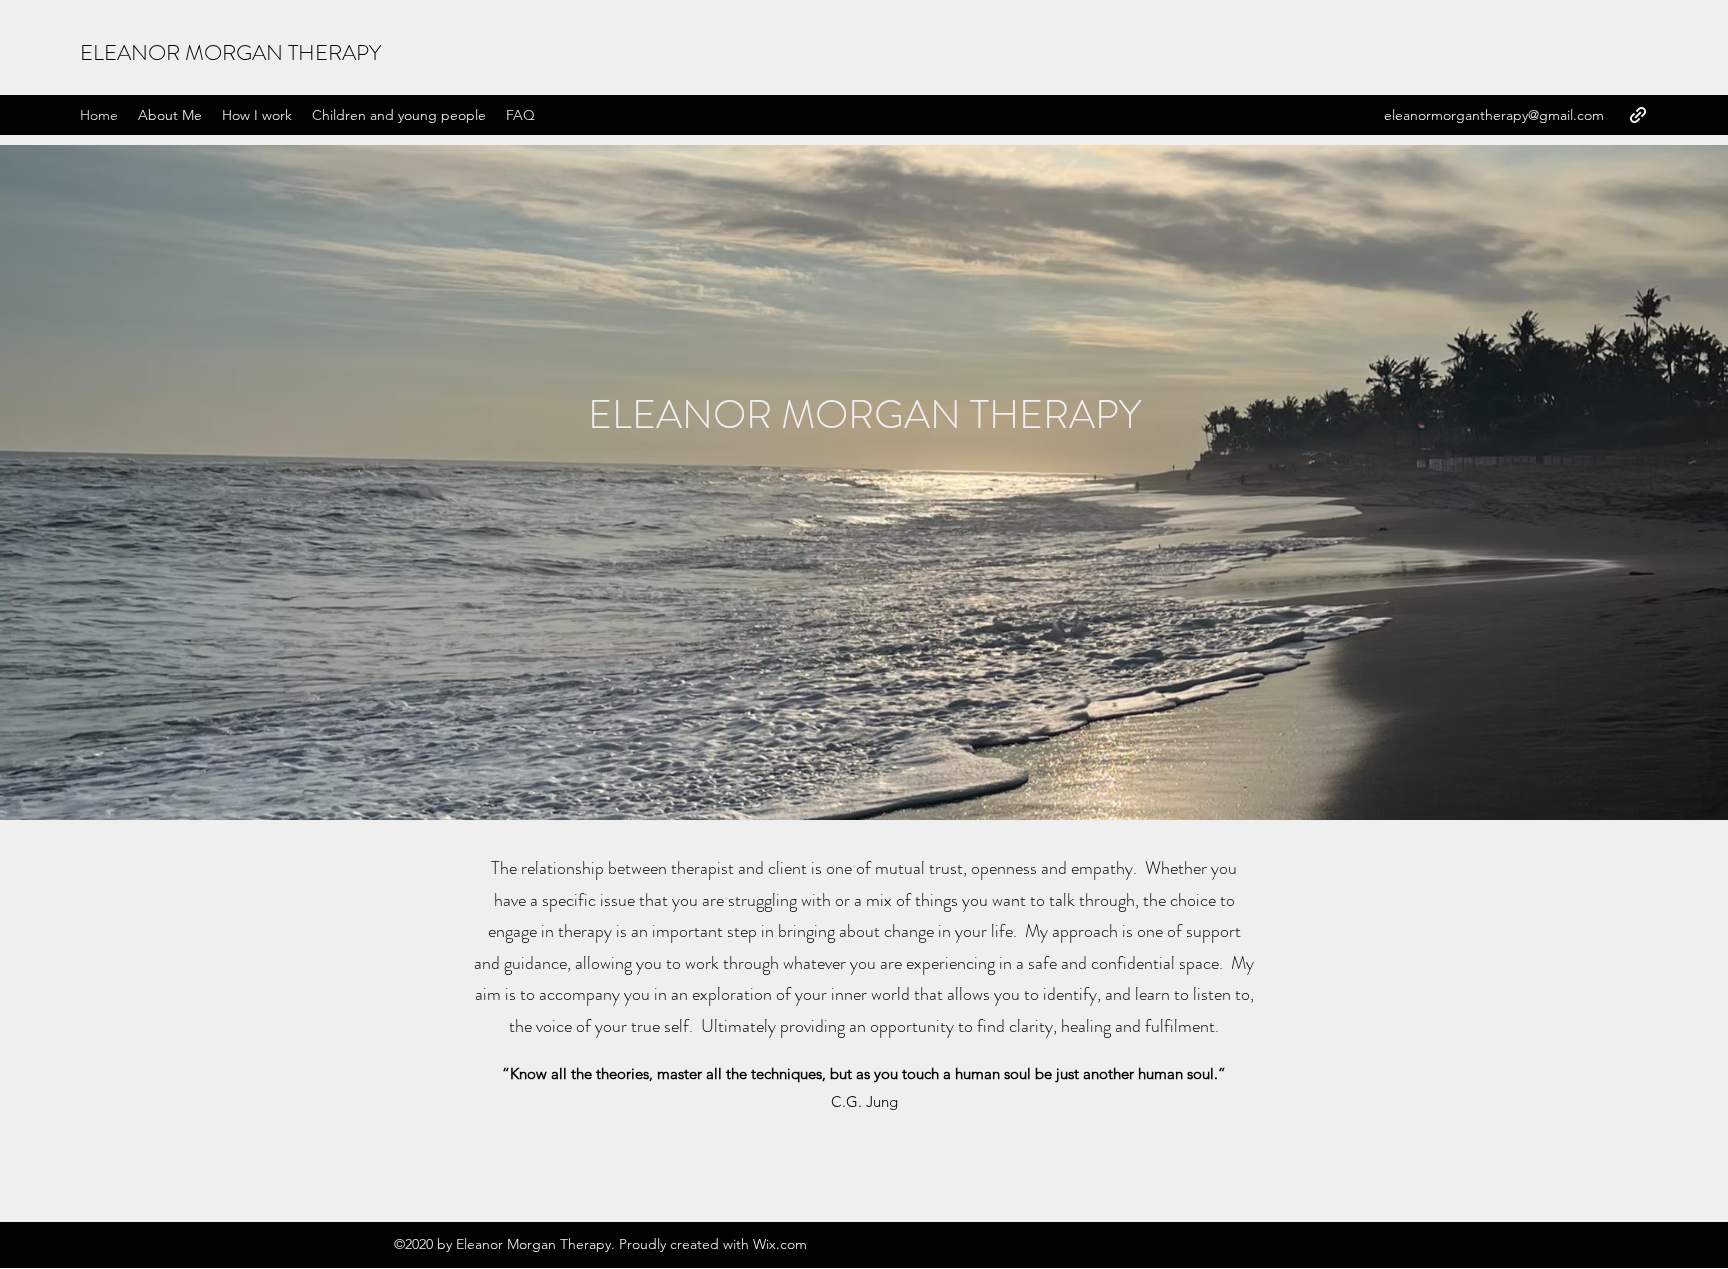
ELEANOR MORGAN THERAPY (230, 52)
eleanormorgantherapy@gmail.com (1494, 115)
